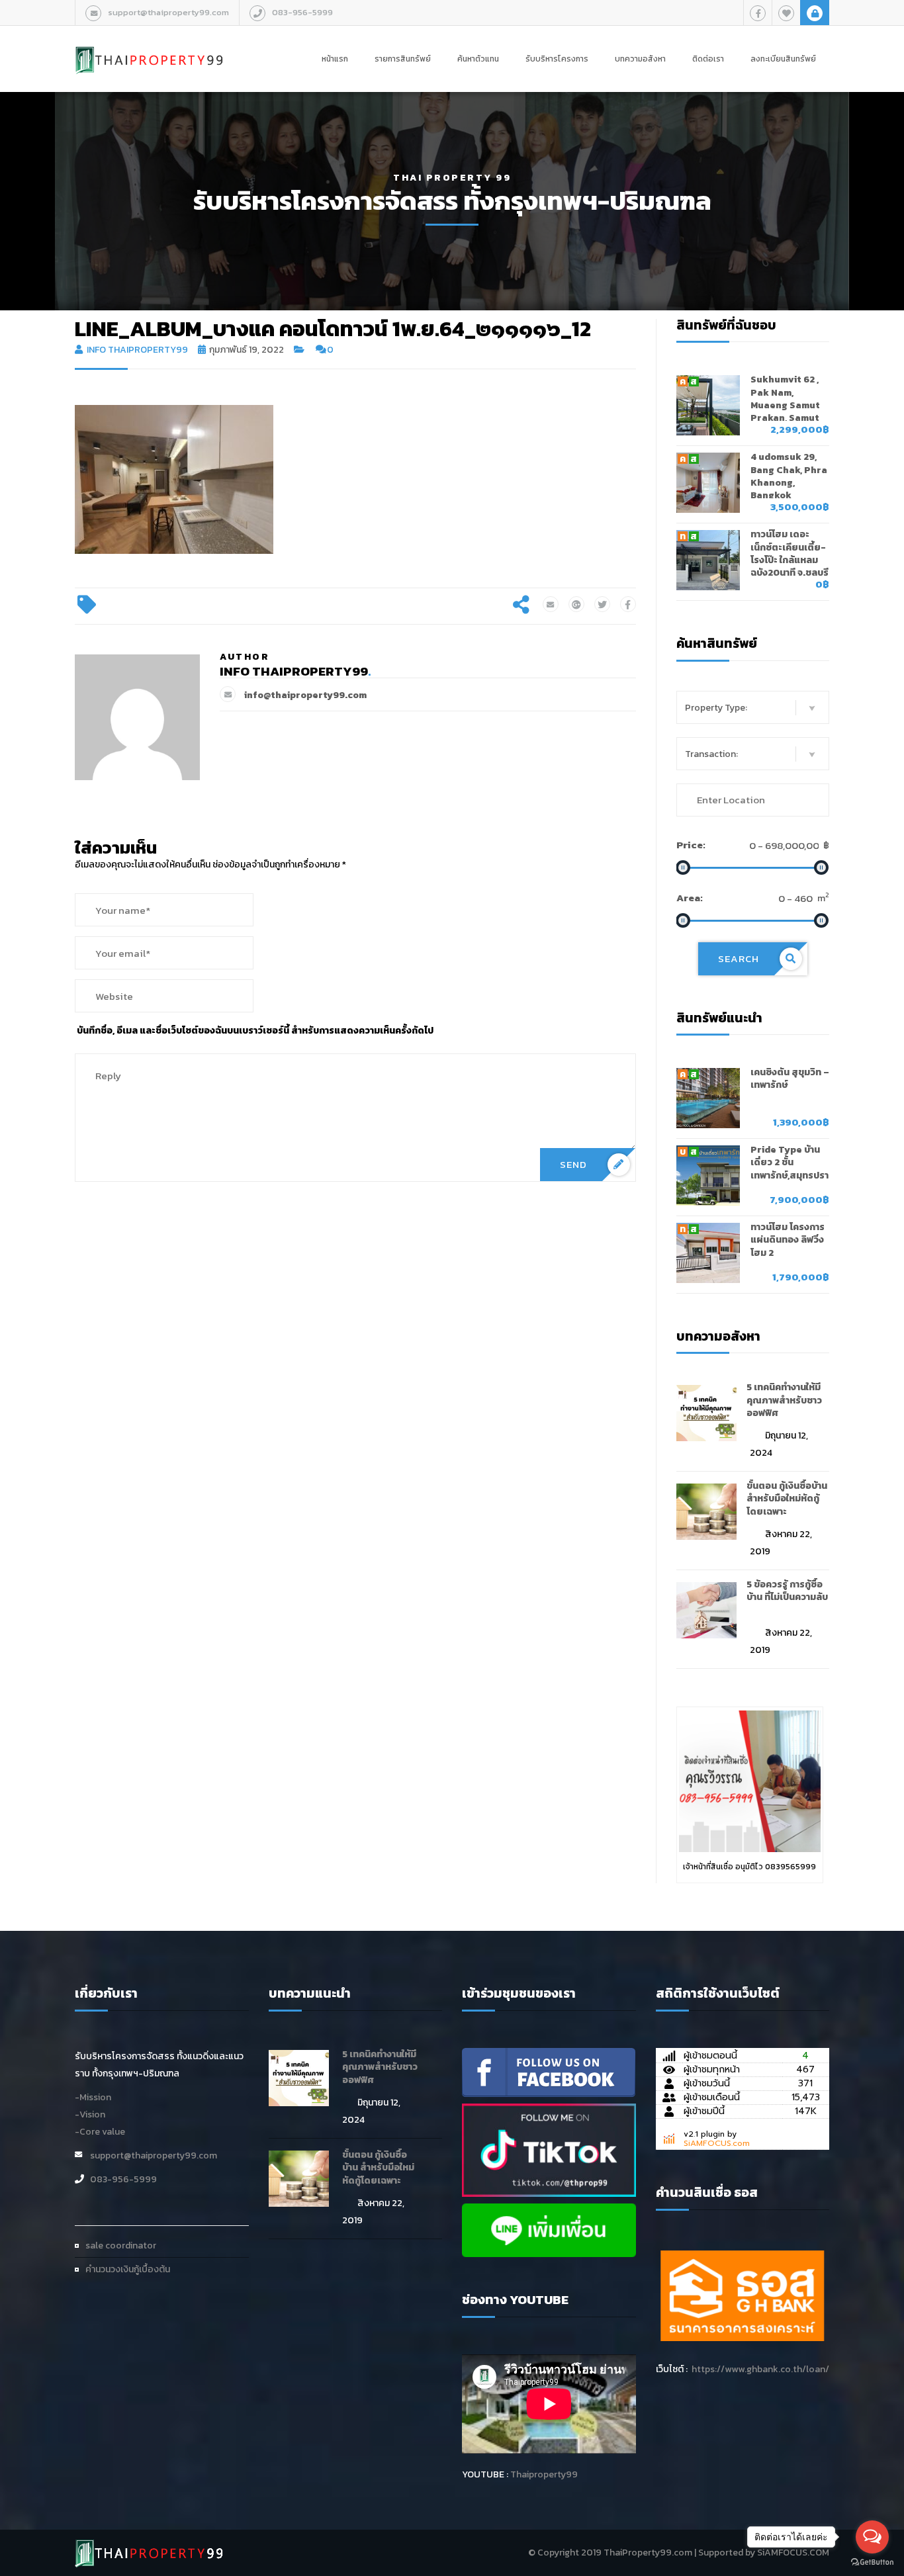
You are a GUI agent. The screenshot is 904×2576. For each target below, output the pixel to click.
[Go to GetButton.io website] (872, 2562)
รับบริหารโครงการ (557, 59)
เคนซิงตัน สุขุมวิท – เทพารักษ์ (790, 1079)
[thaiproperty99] (549, 2071)
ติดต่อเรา (708, 59)
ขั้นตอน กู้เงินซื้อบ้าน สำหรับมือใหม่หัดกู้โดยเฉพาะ (787, 1499)
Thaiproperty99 (544, 2474)
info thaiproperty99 (137, 350)
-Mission (93, 2097)
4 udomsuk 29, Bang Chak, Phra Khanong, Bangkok (789, 476)
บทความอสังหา (640, 59)
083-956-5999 (302, 12)
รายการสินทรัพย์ (403, 59)
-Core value (100, 2132)
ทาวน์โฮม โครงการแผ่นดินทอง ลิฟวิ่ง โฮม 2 (788, 1240)
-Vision (90, 2114)
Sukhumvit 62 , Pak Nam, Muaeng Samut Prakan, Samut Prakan (785, 405)
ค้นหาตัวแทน (478, 59)
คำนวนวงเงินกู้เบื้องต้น (128, 2269)
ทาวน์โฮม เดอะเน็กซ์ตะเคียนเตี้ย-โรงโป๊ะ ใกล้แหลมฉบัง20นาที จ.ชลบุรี (790, 554)
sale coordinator (121, 2245)
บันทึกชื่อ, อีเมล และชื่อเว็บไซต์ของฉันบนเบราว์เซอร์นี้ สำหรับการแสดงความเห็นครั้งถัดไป (255, 1031)
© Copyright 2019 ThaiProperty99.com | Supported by (642, 2553)
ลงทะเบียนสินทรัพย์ (783, 59)
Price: (691, 845)
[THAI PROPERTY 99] (150, 46)
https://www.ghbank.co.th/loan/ (760, 2369)
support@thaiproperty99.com (168, 12)
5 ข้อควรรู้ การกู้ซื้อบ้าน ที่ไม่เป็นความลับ (787, 1591)
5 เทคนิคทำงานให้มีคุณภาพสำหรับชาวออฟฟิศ (784, 1400)
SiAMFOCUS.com (717, 2143)
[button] (753, 707)
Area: (690, 898)
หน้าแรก (335, 59)
